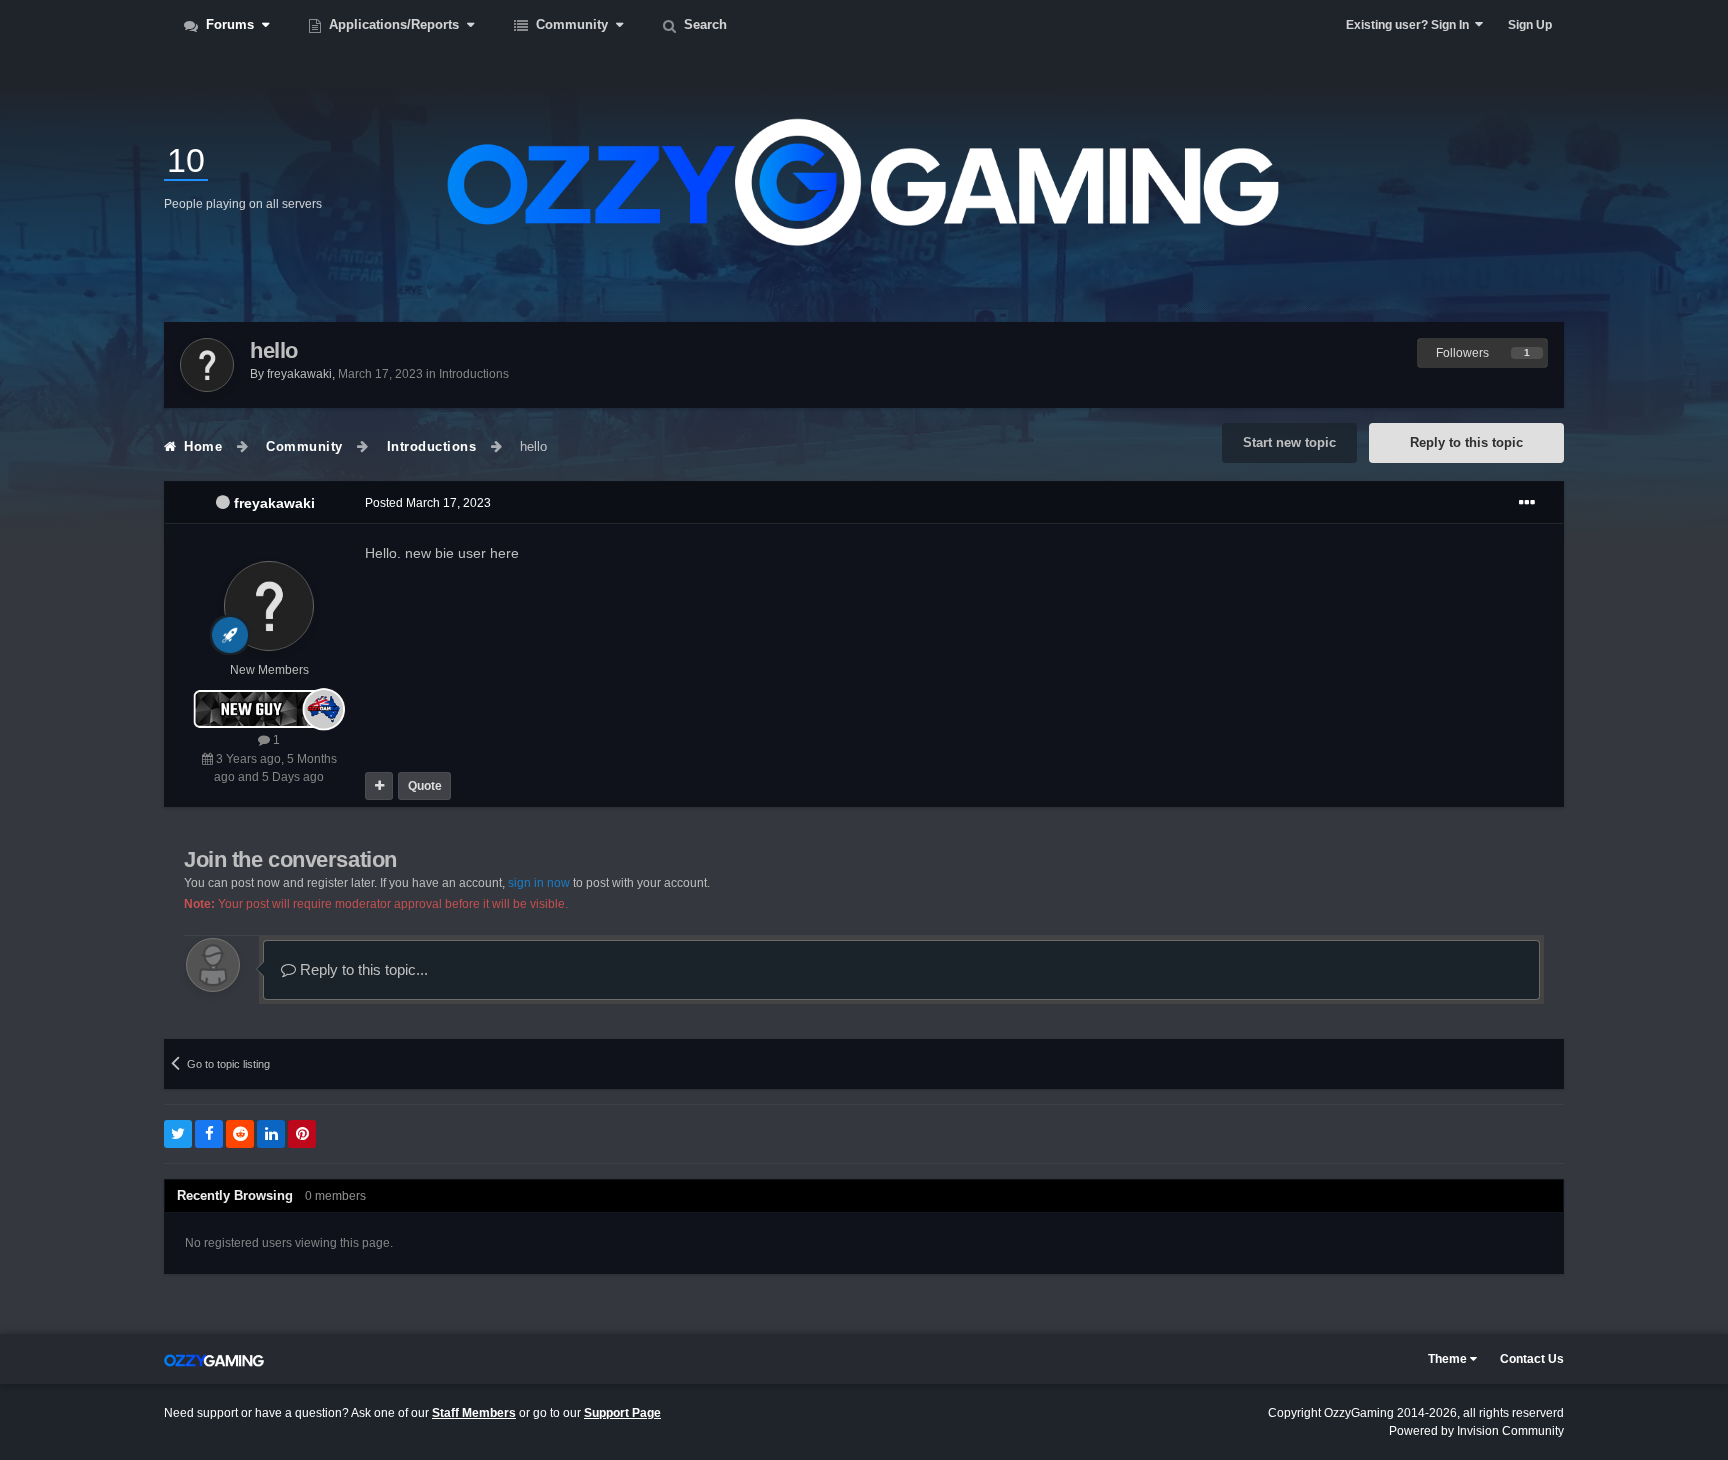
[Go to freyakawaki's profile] (207, 365)
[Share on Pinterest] (302, 1134)
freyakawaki (274, 503)
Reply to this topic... (362, 969)
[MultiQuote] (379, 786)
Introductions (474, 374)
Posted (428, 503)
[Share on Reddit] (240, 1134)
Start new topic (1289, 442)
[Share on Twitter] (178, 1134)
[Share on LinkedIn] (271, 1134)
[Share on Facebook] (209, 1134)
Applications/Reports (394, 24)
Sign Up (1530, 25)
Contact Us (1532, 1359)
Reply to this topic (1466, 442)
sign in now (539, 883)
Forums (230, 24)
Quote (425, 786)
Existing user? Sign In (1410, 25)
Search (703, 24)
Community (572, 24)
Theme (1449, 1359)
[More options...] (1527, 503)
